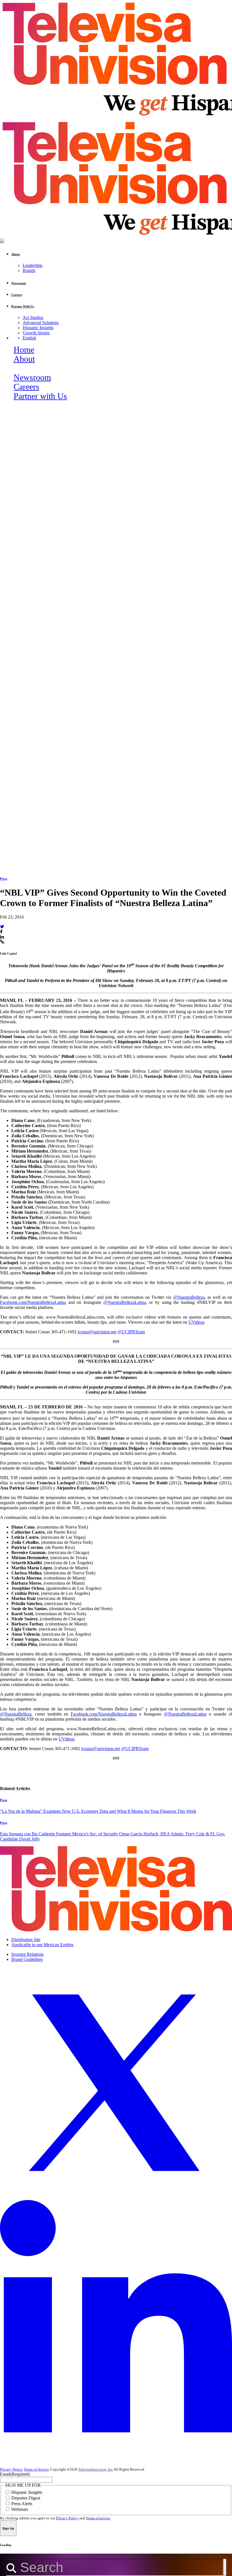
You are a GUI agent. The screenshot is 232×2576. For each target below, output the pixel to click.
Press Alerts (22, 2504)
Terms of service (98, 2518)
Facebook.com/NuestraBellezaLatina (33, 1302)
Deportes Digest (26, 2498)
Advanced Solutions (41, 323)
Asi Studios (33, 317)
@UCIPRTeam (131, 1332)
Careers (26, 387)
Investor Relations (27, 1954)
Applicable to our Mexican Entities (42, 1945)
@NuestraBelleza (189, 1297)
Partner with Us (40, 396)
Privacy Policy (67, 2518)
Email (15, 2474)
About (24, 359)
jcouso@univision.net (97, 1332)
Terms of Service (36, 2469)
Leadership (33, 265)
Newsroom (32, 377)
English (29, 338)
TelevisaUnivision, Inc (96, 2469)
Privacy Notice (11, 2469)
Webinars (20, 2509)
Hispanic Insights (38, 328)
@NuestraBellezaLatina (125, 1302)
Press (4, 879)
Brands (29, 270)
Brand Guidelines (27, 1959)
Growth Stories (36, 333)
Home (24, 350)
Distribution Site (26, 1940)
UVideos (196, 1322)
